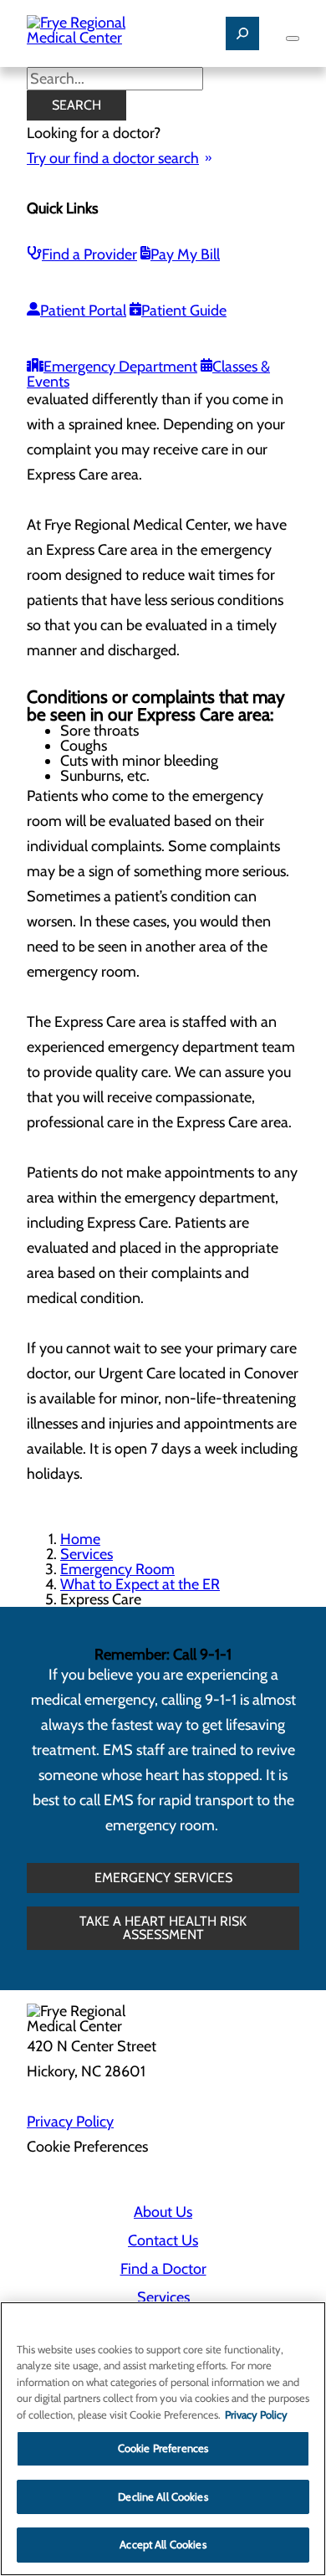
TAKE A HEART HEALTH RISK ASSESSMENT (163, 1928)
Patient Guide (184, 310)
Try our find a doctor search (113, 158)
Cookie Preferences (163, 2448)
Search (76, 105)
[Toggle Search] (242, 33)
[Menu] (293, 38)
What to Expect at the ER (140, 1584)
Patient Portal (83, 310)
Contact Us (163, 2240)
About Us (163, 2212)
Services (87, 1554)
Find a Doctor (163, 2269)
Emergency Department (120, 367)
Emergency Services (163, 1878)
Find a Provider (89, 254)
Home (80, 1539)
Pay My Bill (185, 254)
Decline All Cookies (163, 2496)
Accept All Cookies (163, 2544)
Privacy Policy (70, 2122)
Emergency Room (117, 1569)
